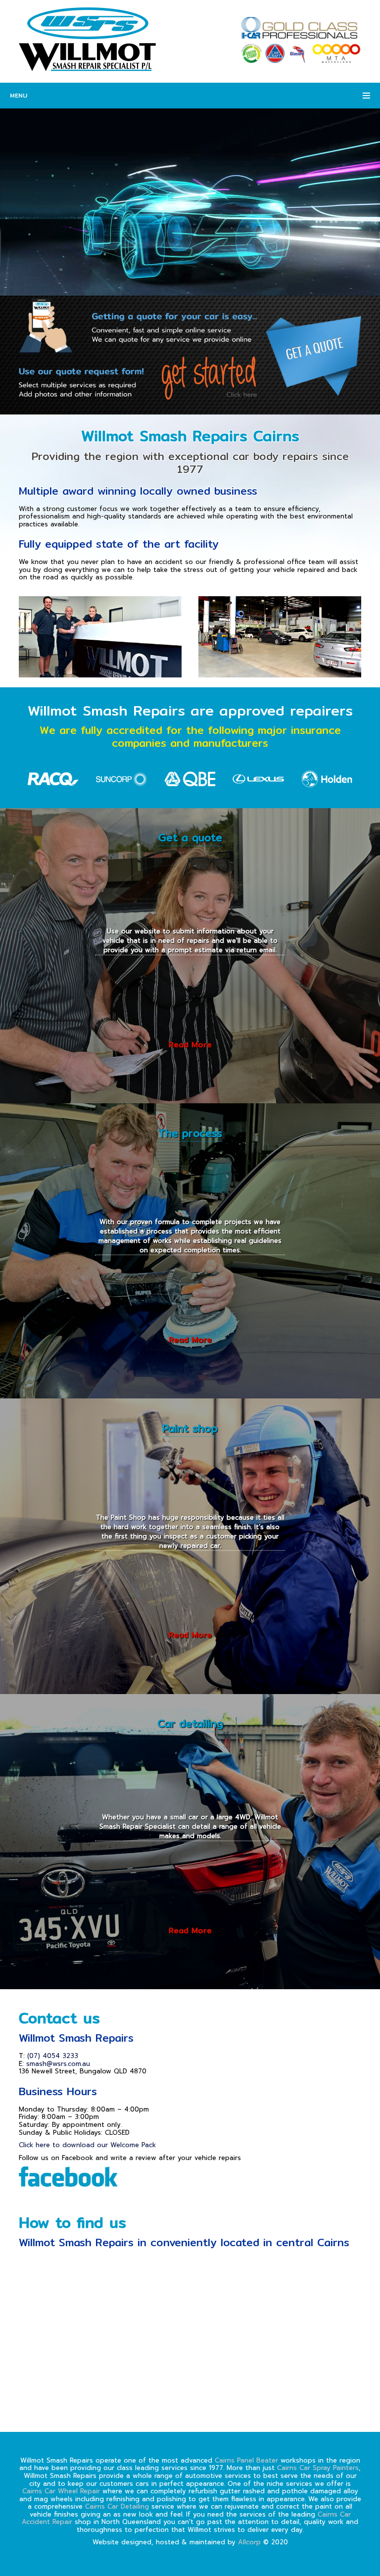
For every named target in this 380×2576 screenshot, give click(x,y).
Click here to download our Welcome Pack (87, 2145)
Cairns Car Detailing (117, 2506)
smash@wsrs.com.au (58, 2064)
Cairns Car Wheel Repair (61, 2491)
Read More (190, 1044)
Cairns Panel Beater (246, 2460)
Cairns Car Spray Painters (318, 2468)
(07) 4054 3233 (53, 2056)
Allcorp (249, 2542)
